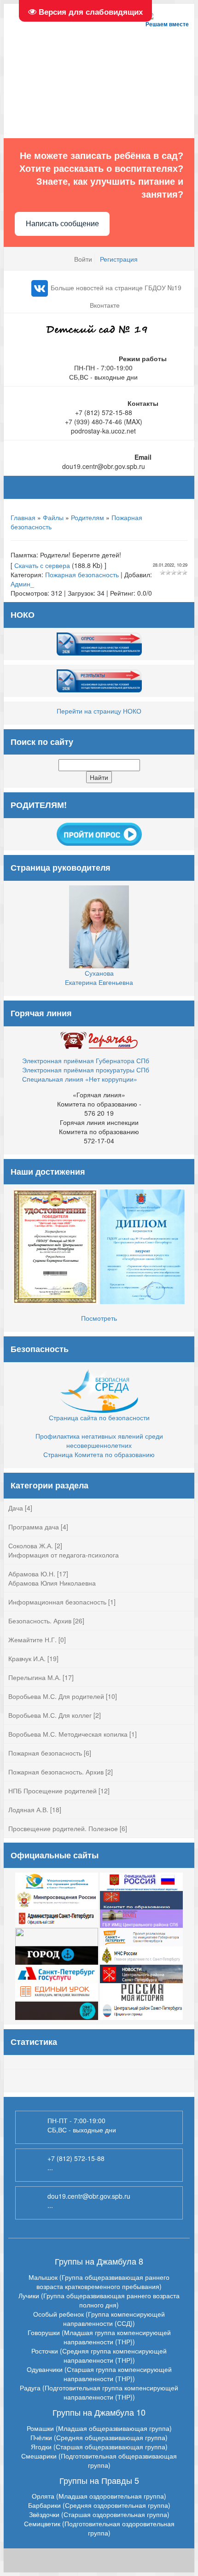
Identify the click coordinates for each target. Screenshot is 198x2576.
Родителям (87, 517)
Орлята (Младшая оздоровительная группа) (99, 2496)
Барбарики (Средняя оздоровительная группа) (99, 2505)
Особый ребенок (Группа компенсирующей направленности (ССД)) (99, 2318)
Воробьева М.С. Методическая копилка (68, 1734)
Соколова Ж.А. (31, 1546)
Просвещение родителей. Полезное (63, 1828)
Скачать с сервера (42, 565)
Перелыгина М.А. (35, 1677)
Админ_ (22, 584)
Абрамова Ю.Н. (32, 1574)
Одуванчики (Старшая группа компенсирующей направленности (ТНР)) (99, 2374)
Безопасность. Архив (40, 1621)
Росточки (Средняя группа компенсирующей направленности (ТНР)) (99, 2355)
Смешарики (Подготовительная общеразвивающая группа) (99, 2460)
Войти (83, 259)
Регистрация (119, 259)
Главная (23, 517)
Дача (16, 1508)
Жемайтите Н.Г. (32, 1639)
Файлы (53, 517)
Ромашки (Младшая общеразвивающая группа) (99, 2428)
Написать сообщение (62, 224)
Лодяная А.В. (28, 1809)
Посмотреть (99, 1318)
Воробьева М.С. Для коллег (50, 1715)
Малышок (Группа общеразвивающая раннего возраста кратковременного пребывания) (99, 2282)
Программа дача (34, 1527)
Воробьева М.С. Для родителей (56, 1696)
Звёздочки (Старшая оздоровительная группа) (99, 2514)
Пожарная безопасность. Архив (56, 1772)
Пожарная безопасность (82, 574)
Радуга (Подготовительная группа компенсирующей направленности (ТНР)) (99, 2392)
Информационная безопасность (57, 1602)
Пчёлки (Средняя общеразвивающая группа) (99, 2437)
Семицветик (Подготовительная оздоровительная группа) (99, 2528)
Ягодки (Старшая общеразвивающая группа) (99, 2447)
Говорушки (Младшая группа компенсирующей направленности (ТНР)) (99, 2337)
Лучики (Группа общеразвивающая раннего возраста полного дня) (99, 2300)
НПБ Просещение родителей (52, 1791)
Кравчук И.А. (27, 1658)
